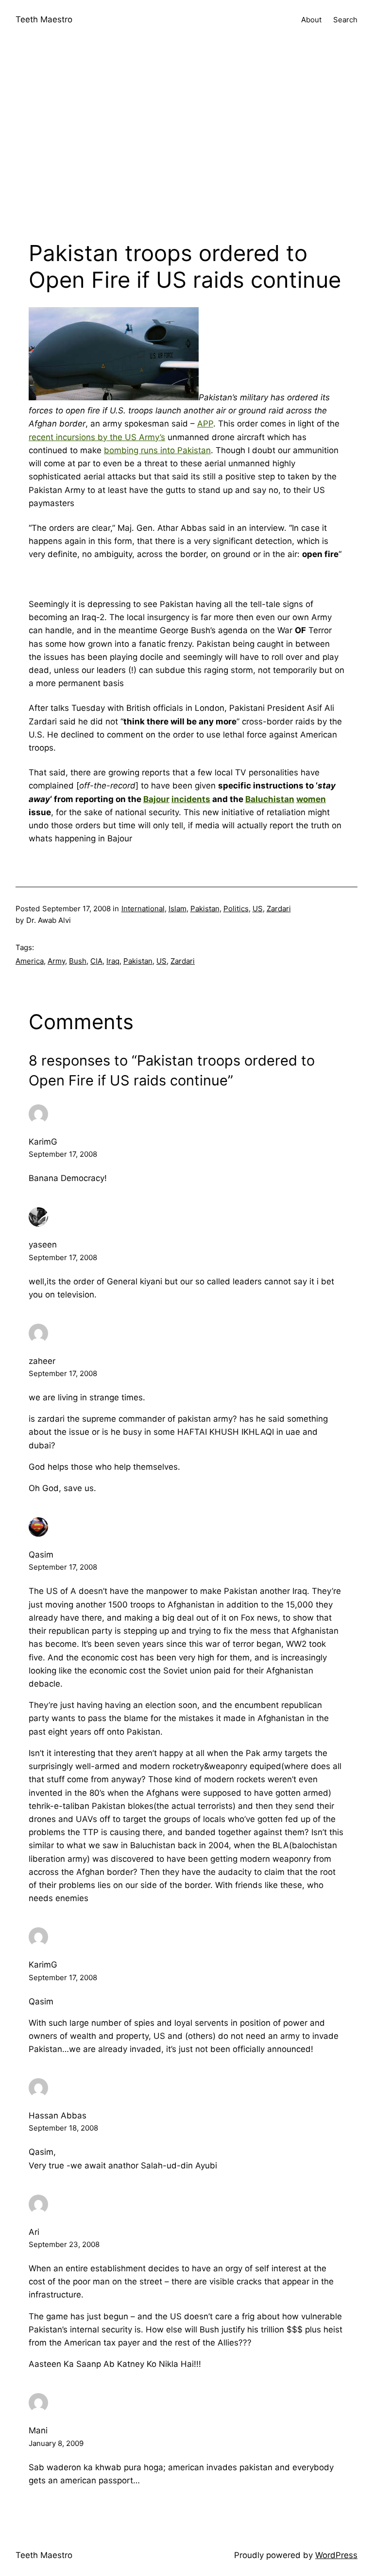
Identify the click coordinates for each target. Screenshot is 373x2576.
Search (345, 20)
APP (205, 424)
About (311, 20)
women (311, 799)
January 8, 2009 (56, 2443)
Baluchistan (270, 799)
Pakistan (205, 909)
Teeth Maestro (44, 19)
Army (56, 961)
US (258, 909)
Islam (178, 909)
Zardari (279, 909)
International (143, 909)
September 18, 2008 (63, 2128)
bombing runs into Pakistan (157, 450)
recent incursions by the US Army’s (97, 437)
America (30, 961)
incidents (191, 799)
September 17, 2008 (63, 1154)
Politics (236, 909)
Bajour (156, 799)
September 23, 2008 (64, 2244)
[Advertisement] (186, 143)
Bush (78, 961)
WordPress (336, 2555)
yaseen (43, 1245)
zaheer (42, 1361)
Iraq (113, 961)
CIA (96, 961)
